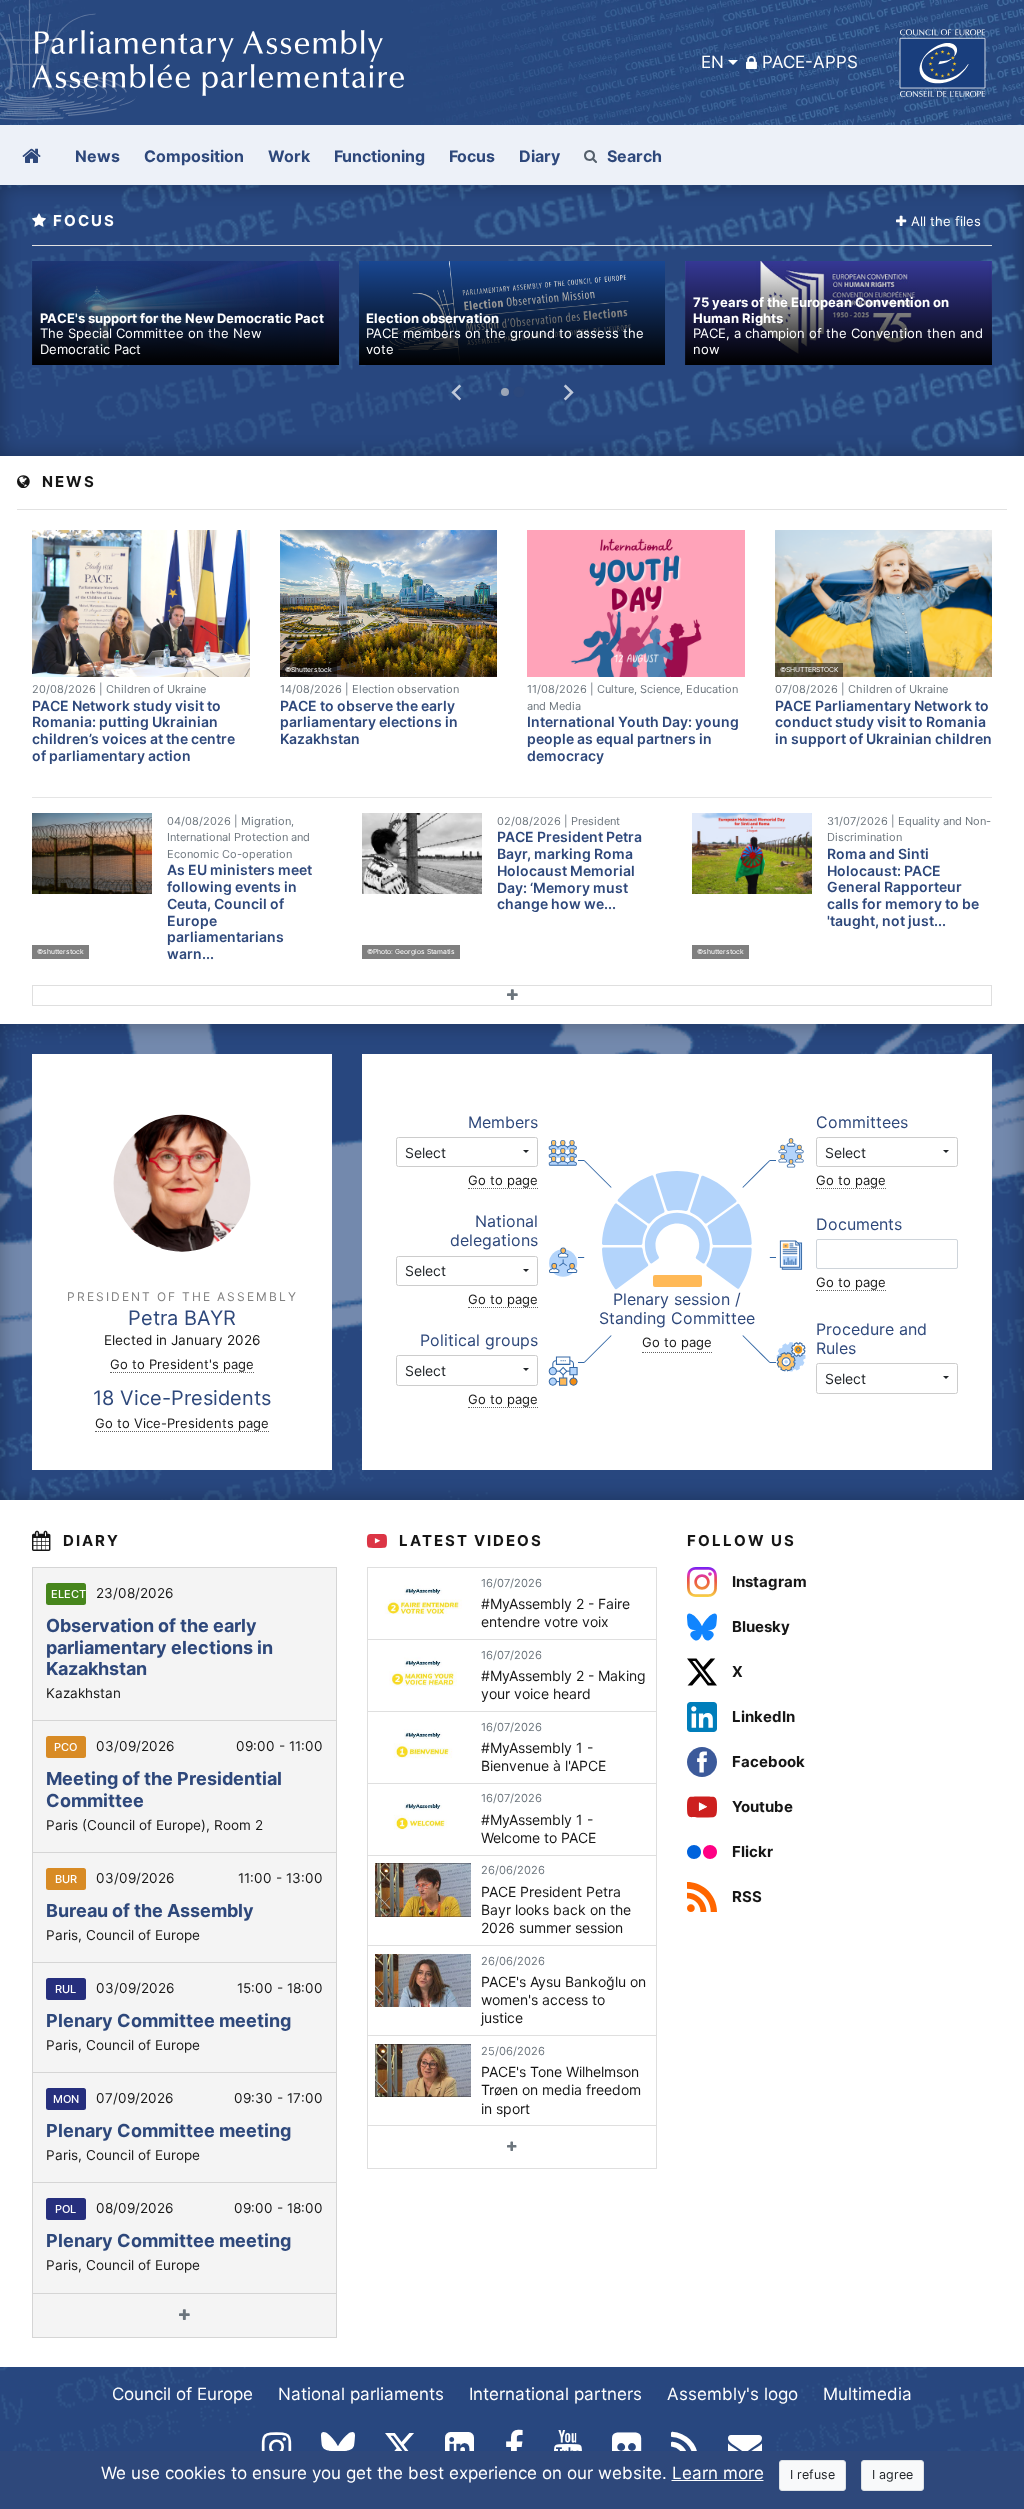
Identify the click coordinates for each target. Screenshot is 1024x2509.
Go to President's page (182, 1364)
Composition (194, 156)
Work (289, 156)
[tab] (505, 392)
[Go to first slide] (567, 392)
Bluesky (761, 1626)
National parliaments (361, 2394)
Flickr (752, 1851)
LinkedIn (763, 1716)
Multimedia (867, 2394)
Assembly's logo (732, 2394)
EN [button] (712, 62)
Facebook (768, 1761)
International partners (555, 2394)
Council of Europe (182, 2394)
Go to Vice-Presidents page (182, 1423)
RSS (747, 1896)
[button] (467, 1152)
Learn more (718, 2473)
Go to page (503, 1180)
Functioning (379, 156)
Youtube (762, 1806)
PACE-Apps (810, 62)
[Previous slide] (457, 392)
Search (634, 156)
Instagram (769, 1581)
